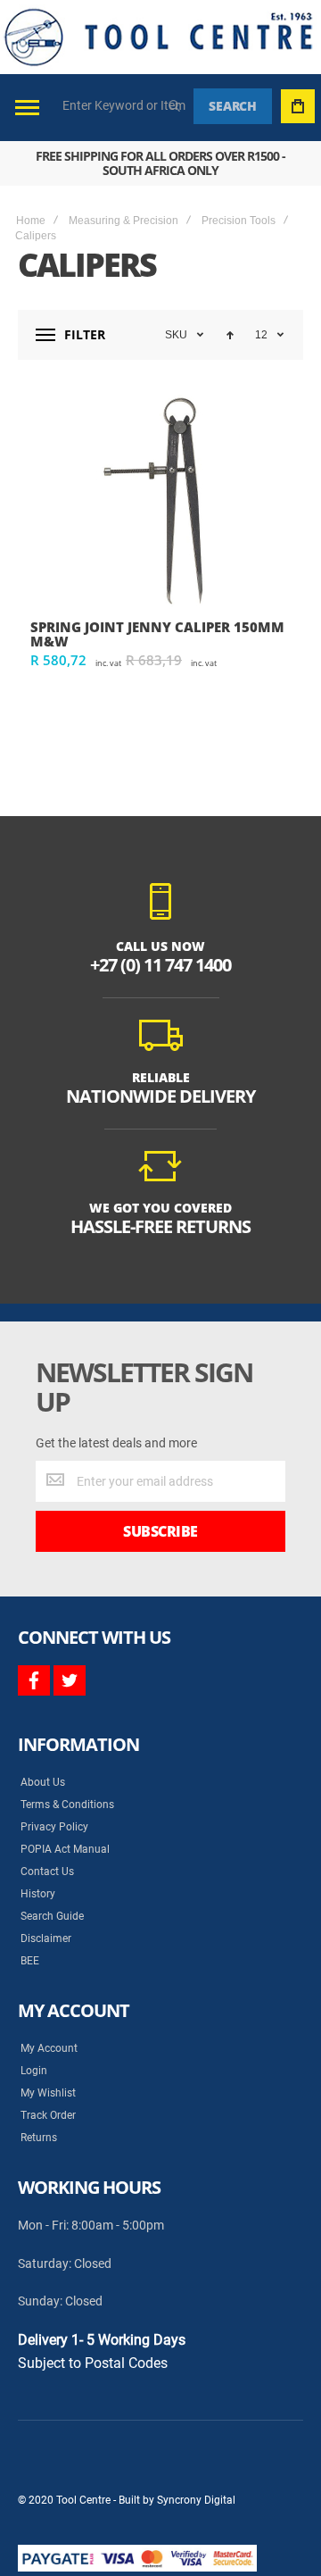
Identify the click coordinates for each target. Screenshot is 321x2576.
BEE (30, 1961)
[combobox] (125, 105)
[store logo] (158, 37)
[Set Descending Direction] (230, 335)
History (38, 1894)
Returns (39, 2138)
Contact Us (47, 1872)
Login (34, 2071)
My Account (49, 2048)
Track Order (48, 2115)
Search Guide (52, 1916)
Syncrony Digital (196, 2500)
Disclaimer (46, 1938)
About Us (43, 1782)
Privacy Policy (54, 1827)
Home (31, 221)
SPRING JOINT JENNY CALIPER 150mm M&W (157, 634)
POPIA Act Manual (65, 1849)
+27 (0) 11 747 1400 (160, 965)
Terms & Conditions (67, 1805)
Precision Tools (239, 221)
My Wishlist (48, 2093)
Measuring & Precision (123, 221)
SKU (176, 335)
